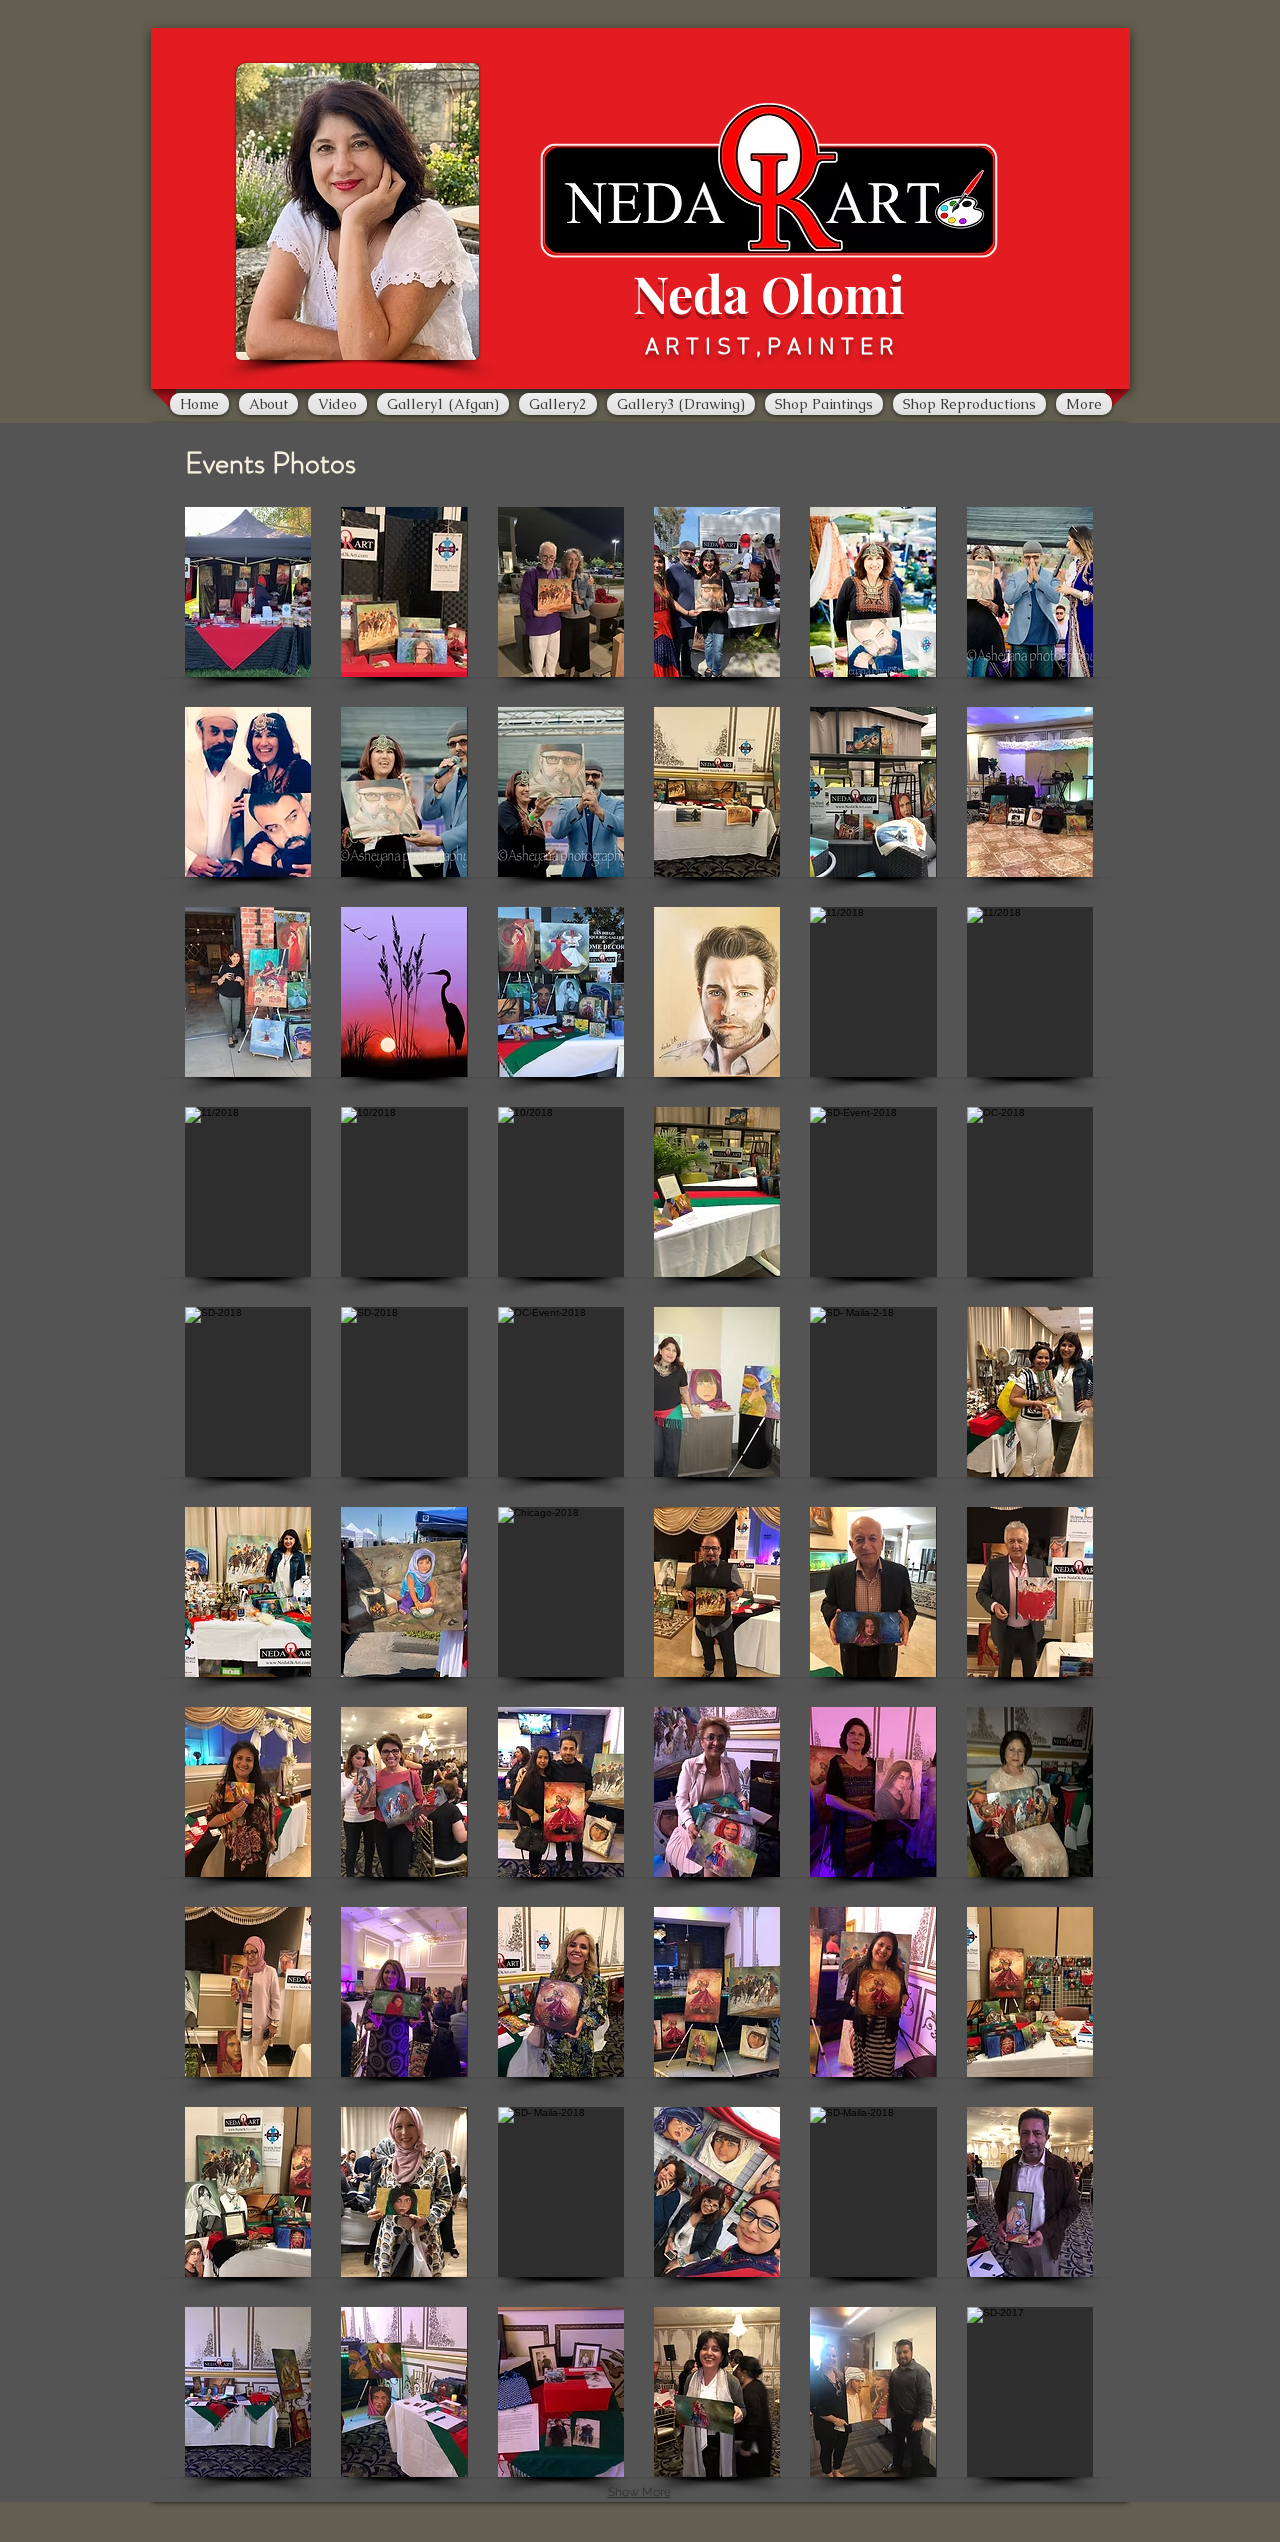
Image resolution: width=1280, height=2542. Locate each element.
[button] (248, 592)
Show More (639, 2492)
